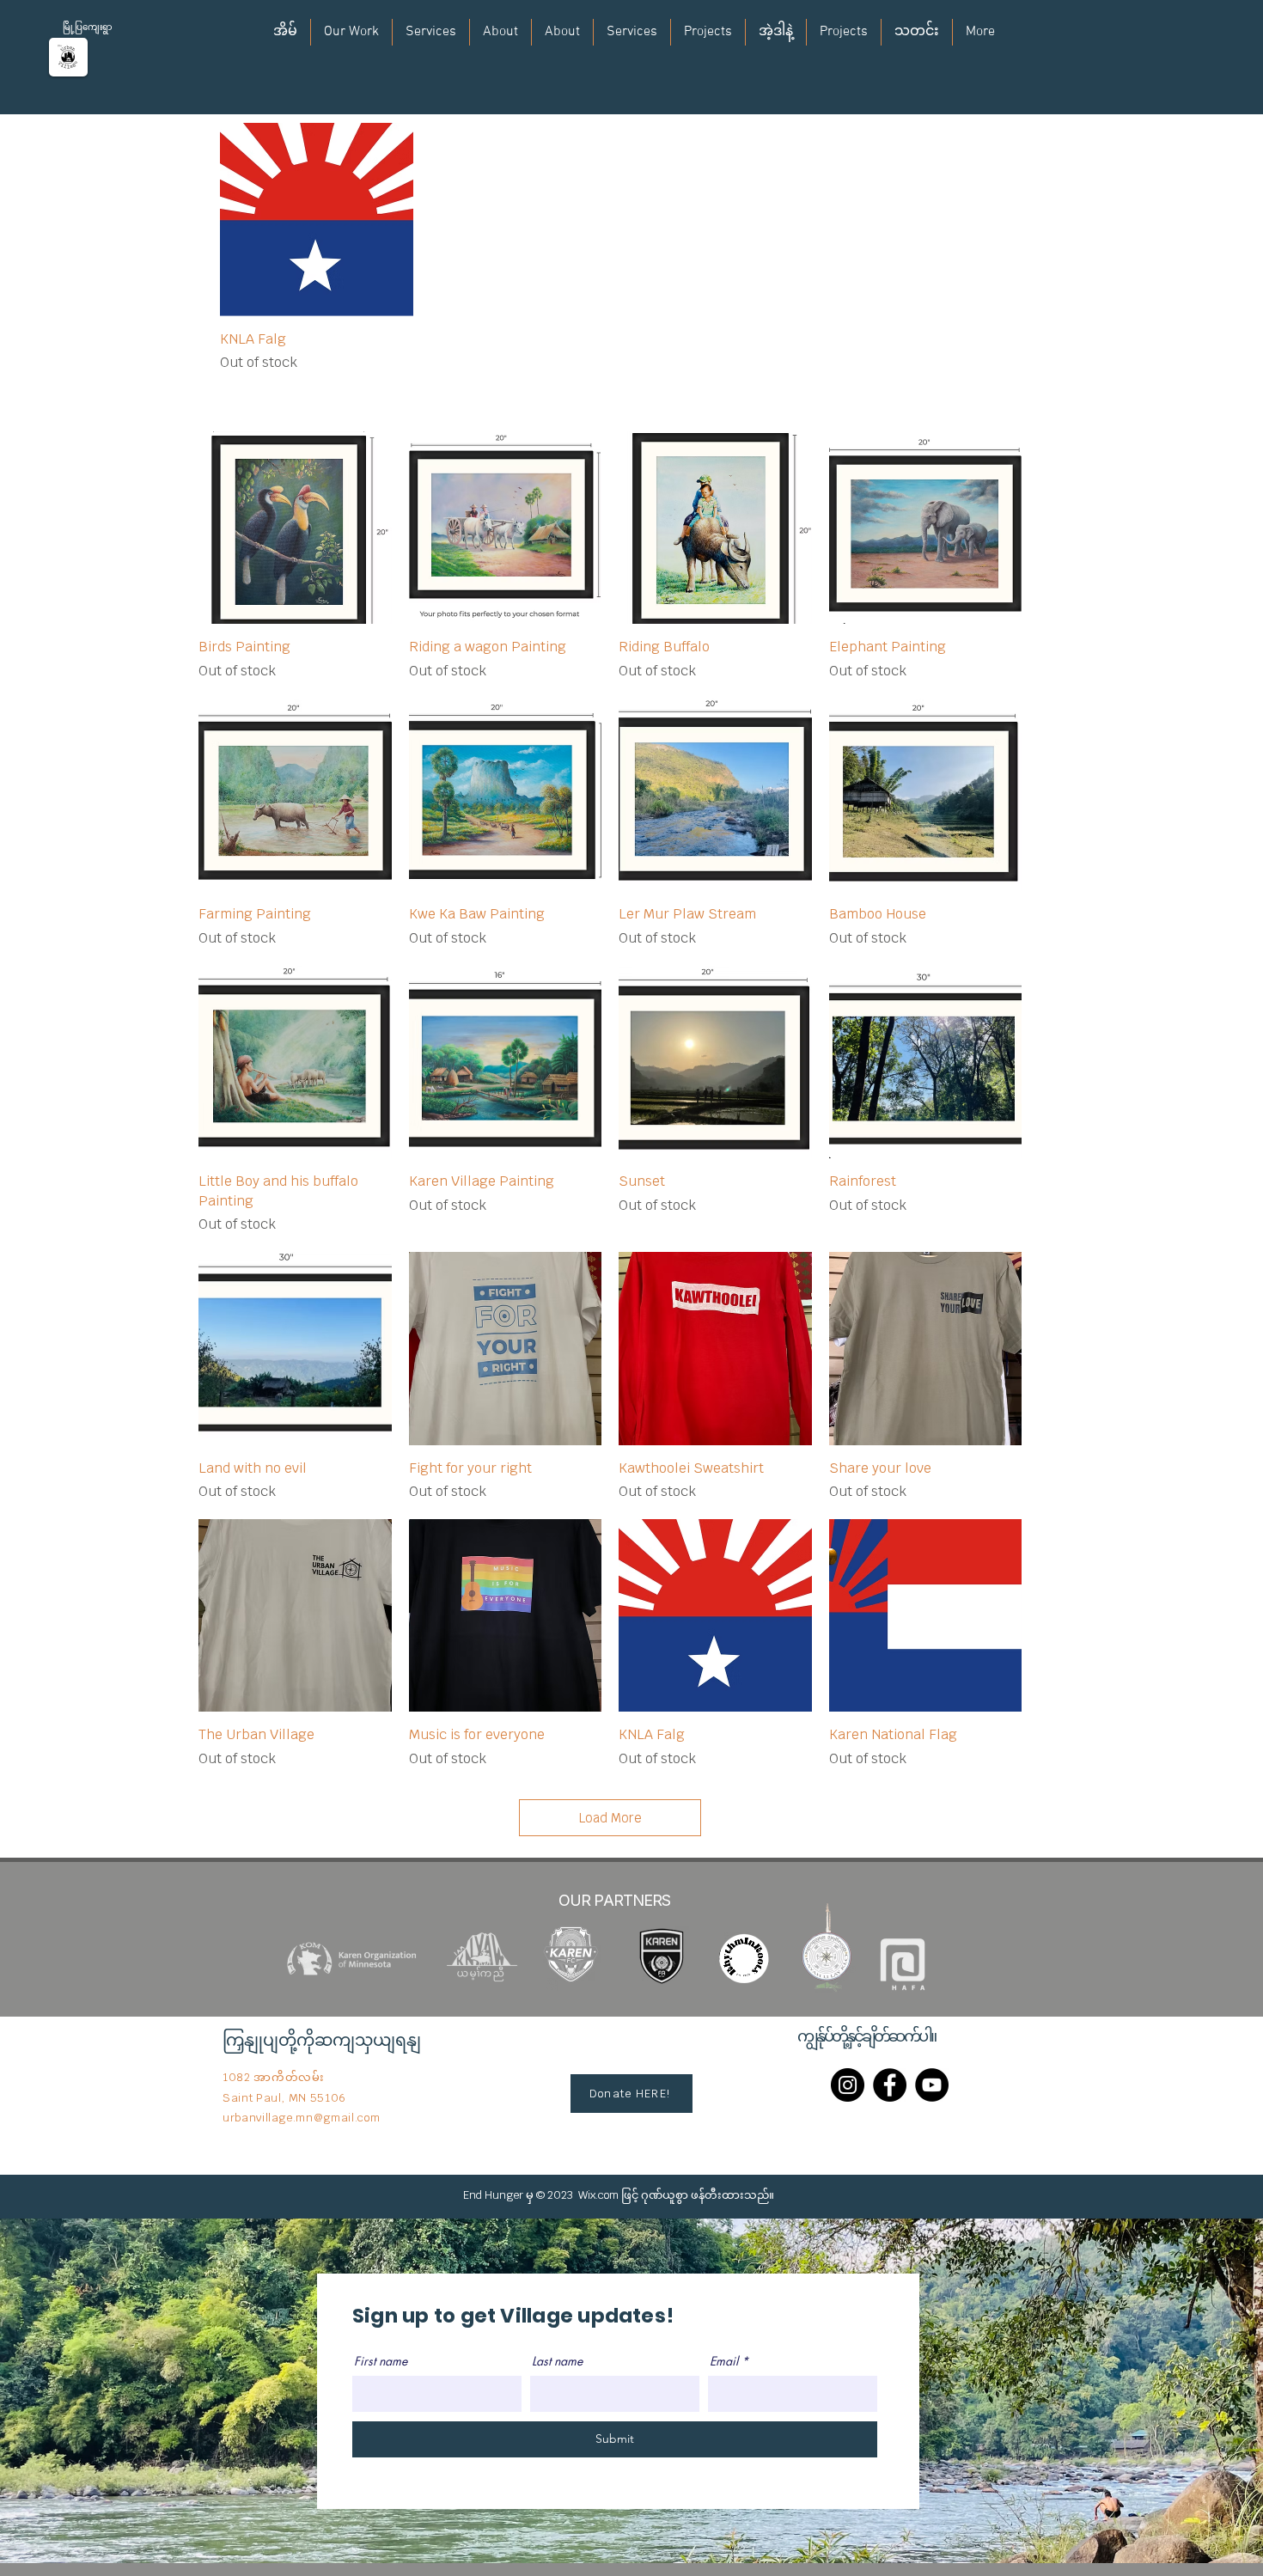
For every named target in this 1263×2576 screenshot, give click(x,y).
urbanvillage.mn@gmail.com (301, 2118)
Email (724, 2361)
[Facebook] (890, 2085)
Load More (610, 1818)
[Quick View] (317, 220)
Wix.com (598, 2195)
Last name (557, 2361)
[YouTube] (932, 2085)
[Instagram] (848, 2085)
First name (381, 2361)
